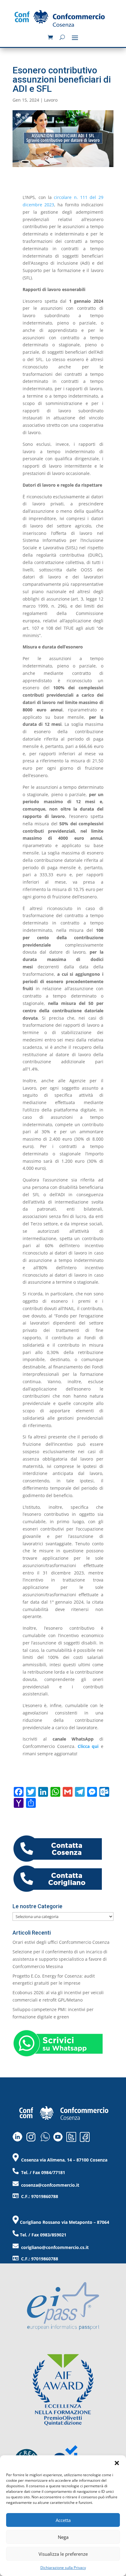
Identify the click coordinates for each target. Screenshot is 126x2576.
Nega (63, 2537)
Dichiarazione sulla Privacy (63, 2568)
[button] (117, 2463)
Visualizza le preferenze (63, 2554)
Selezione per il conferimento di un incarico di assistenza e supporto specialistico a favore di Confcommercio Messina (60, 1959)
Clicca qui (88, 1746)
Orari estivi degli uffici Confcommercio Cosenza (61, 1942)
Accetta (63, 2520)
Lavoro (51, 100)
